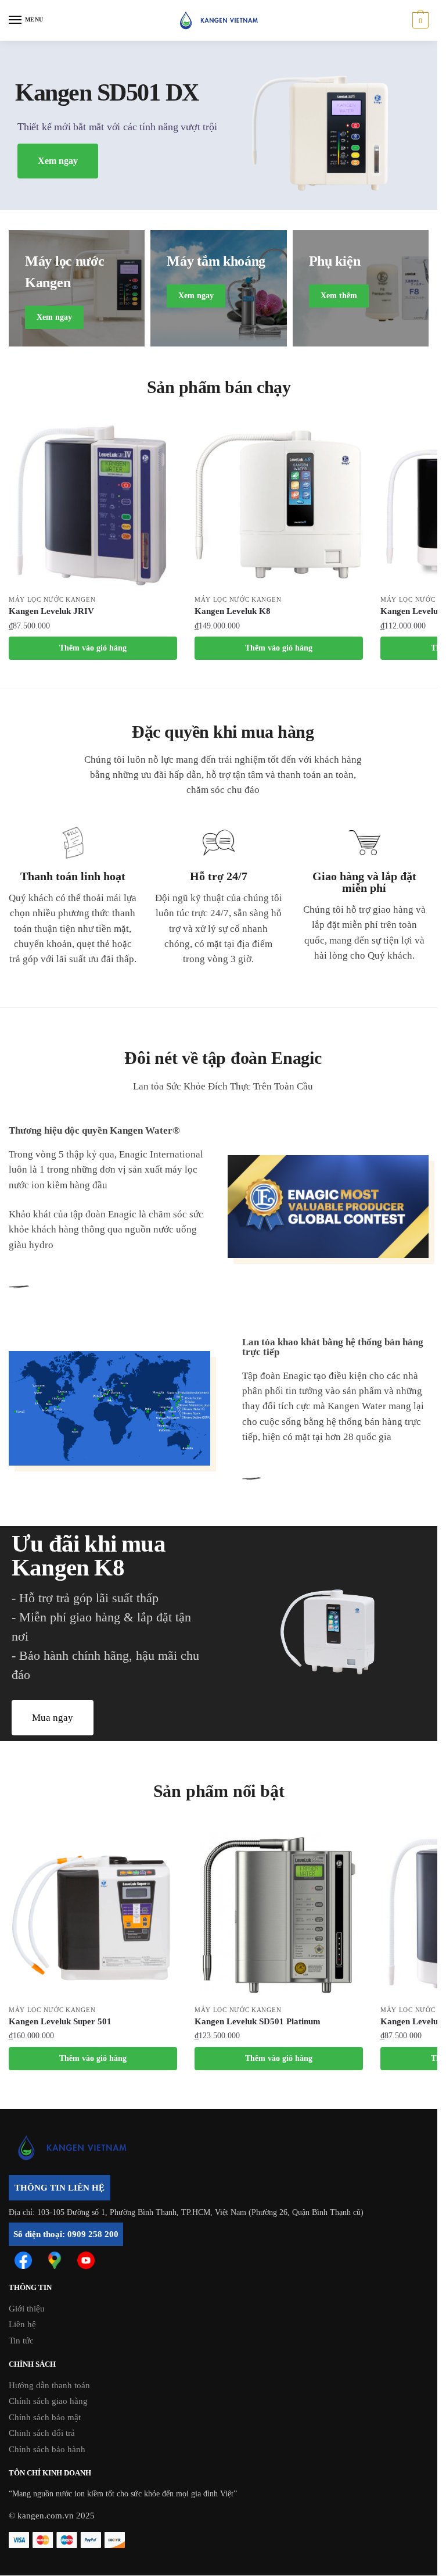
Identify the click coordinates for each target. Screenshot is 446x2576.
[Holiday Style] (218, 288)
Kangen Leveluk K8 (233, 611)
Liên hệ (22, 2324)
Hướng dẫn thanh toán (49, 2385)
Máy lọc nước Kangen (52, 599)
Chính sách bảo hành (47, 2449)
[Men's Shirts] (77, 288)
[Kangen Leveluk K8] (279, 503)
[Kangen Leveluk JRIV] (93, 503)
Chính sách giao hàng (48, 2401)
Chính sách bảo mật (45, 2417)
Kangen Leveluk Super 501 (60, 2021)
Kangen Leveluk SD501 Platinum (258, 2021)
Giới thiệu (27, 2309)
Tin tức (21, 2341)
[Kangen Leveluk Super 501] (93, 1914)
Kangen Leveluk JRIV (51, 611)
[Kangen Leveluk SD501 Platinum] (279, 1914)
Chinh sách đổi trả (42, 2433)
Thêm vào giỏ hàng (93, 648)
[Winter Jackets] (361, 288)
